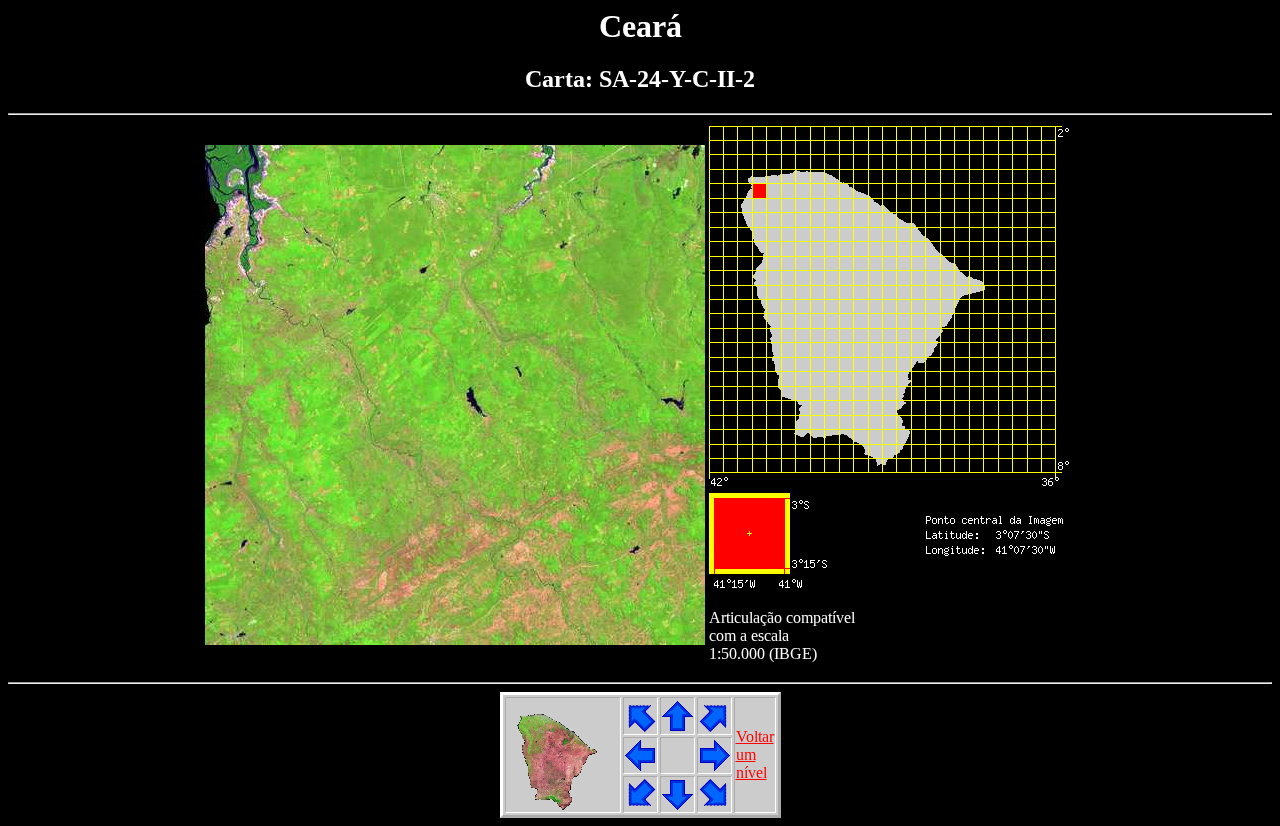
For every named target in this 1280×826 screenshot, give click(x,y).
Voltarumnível (755, 754)
